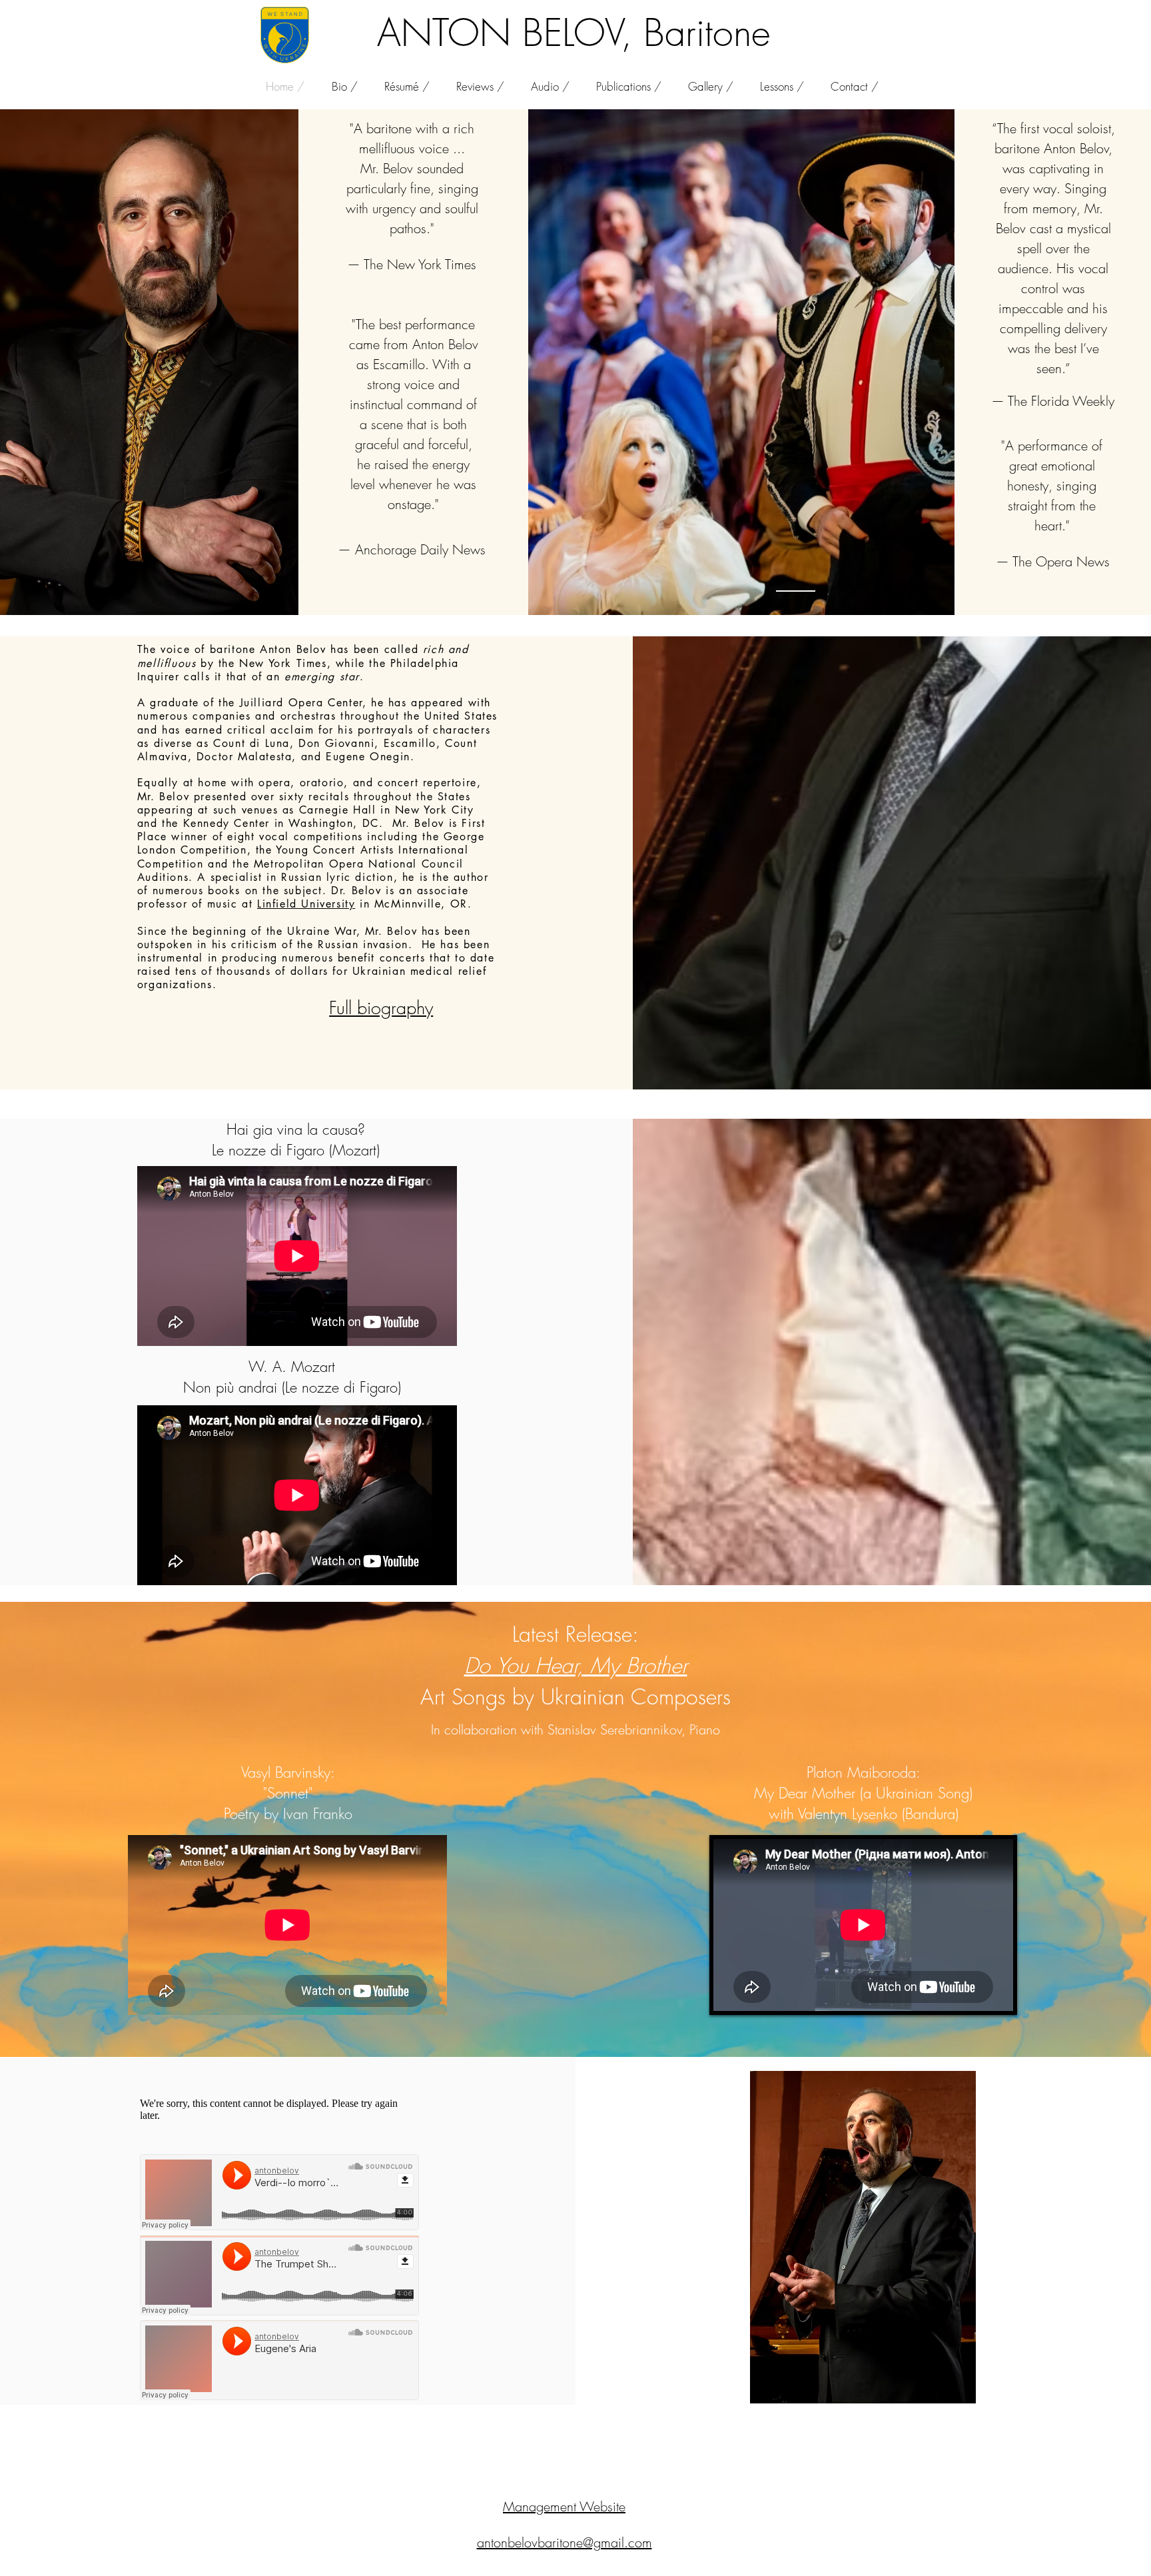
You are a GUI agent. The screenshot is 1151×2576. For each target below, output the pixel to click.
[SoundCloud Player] (279, 2192)
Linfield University (306, 904)
